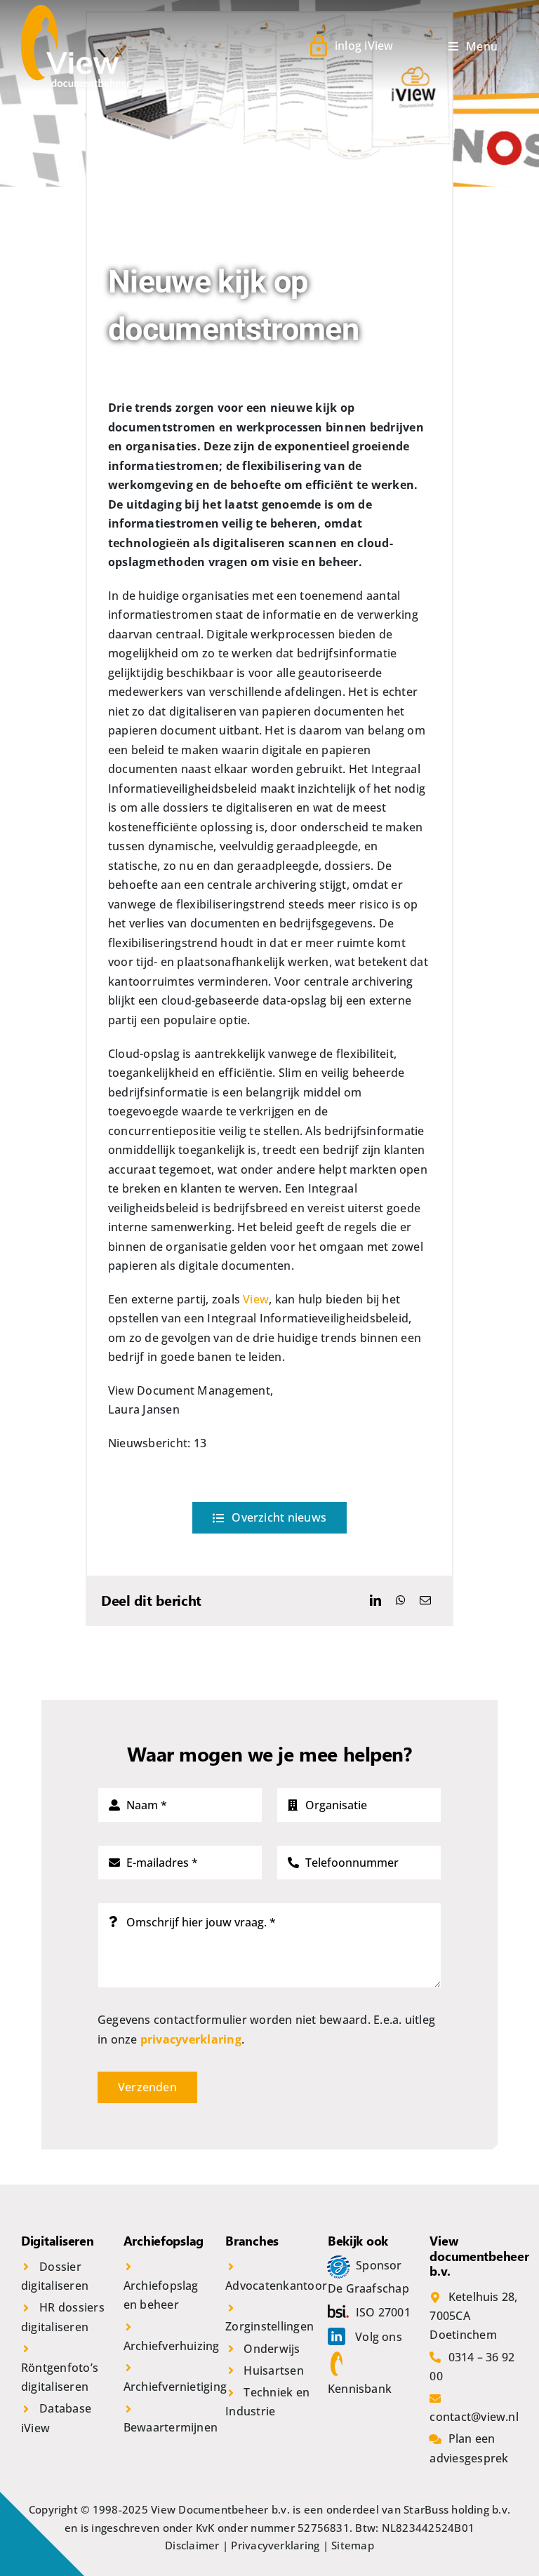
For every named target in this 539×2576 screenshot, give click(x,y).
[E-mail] (425, 1601)
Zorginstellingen (269, 2326)
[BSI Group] (342, 2312)
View (256, 1299)
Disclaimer (192, 2545)
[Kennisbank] (340, 2361)
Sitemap (353, 2545)
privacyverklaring (191, 2039)
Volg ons (379, 2337)
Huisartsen (273, 2370)
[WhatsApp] (401, 1601)
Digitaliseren (58, 2241)
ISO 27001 (383, 2312)
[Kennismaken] (342, 2265)
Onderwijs (272, 2349)
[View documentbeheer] (76, 11)
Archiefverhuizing (172, 2346)
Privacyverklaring (275, 2545)
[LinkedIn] (375, 1601)
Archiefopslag (164, 2241)
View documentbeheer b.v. (479, 2256)
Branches (252, 2241)
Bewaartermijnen (171, 2427)
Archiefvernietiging (175, 2387)
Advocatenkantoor (276, 2286)
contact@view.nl (474, 2417)
